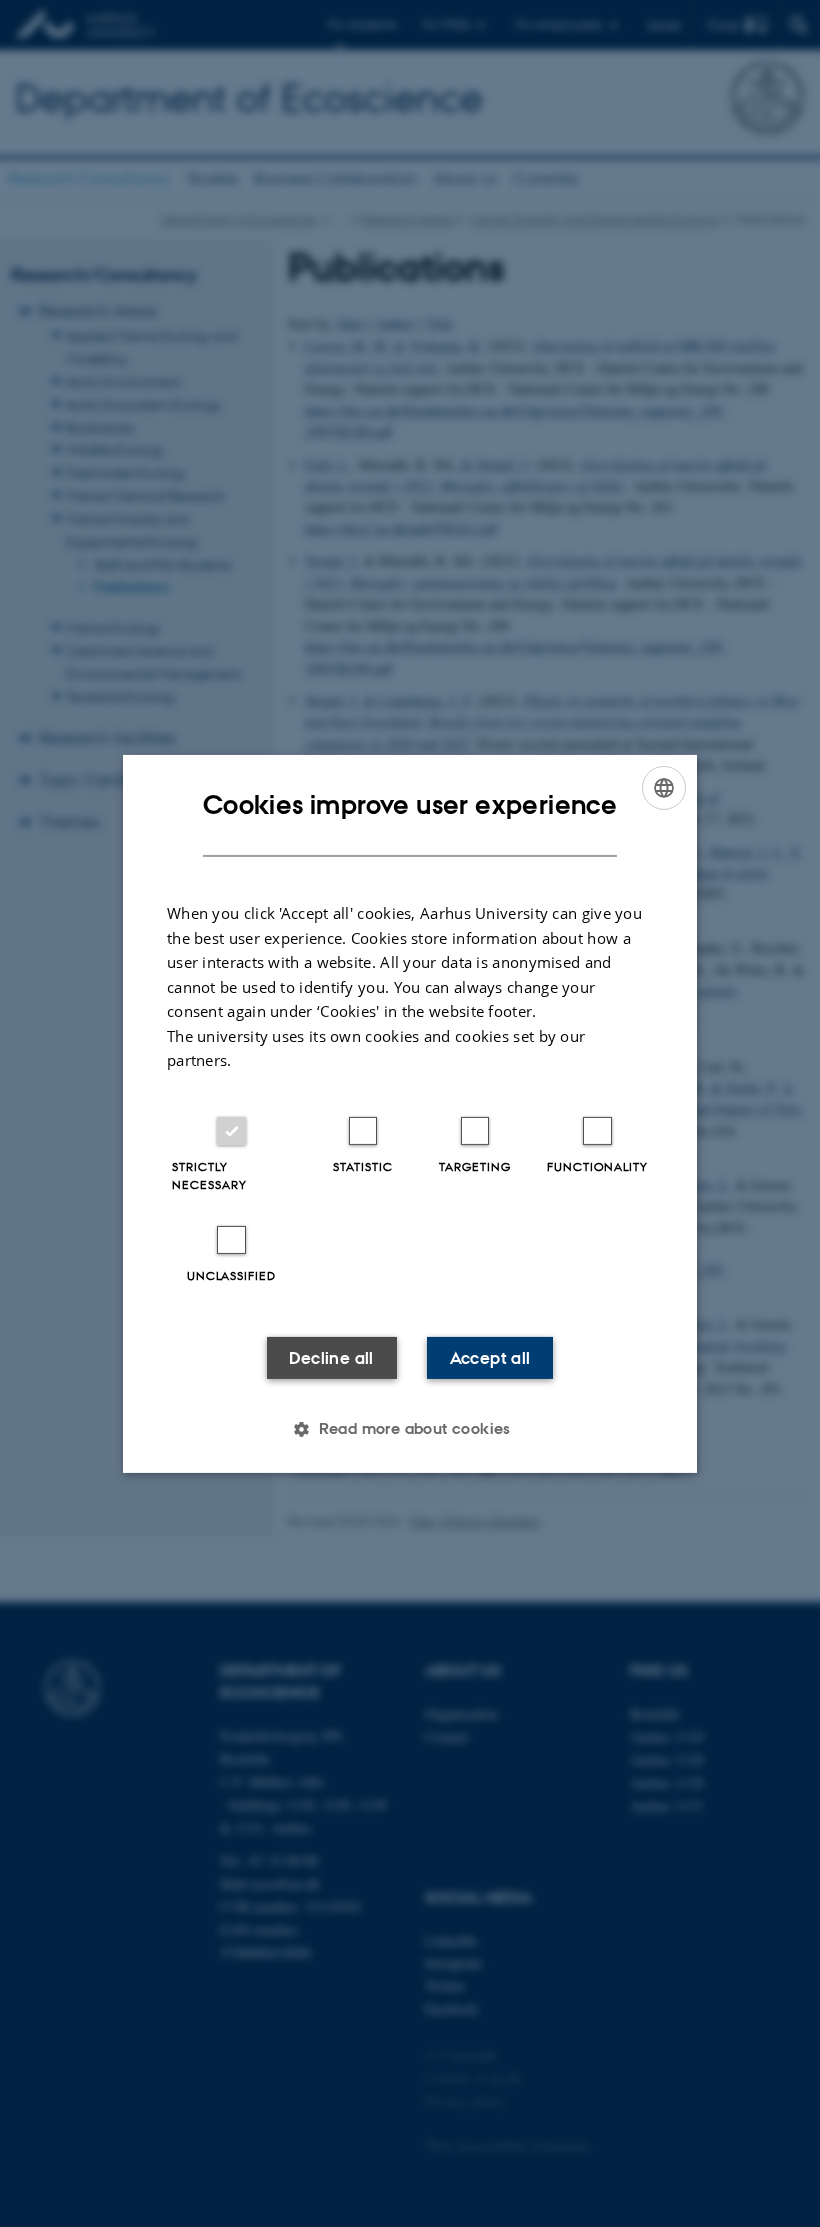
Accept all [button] (490, 1358)
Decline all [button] (331, 1358)
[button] (410, 1429)
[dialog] (410, 1113)
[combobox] (664, 787)
